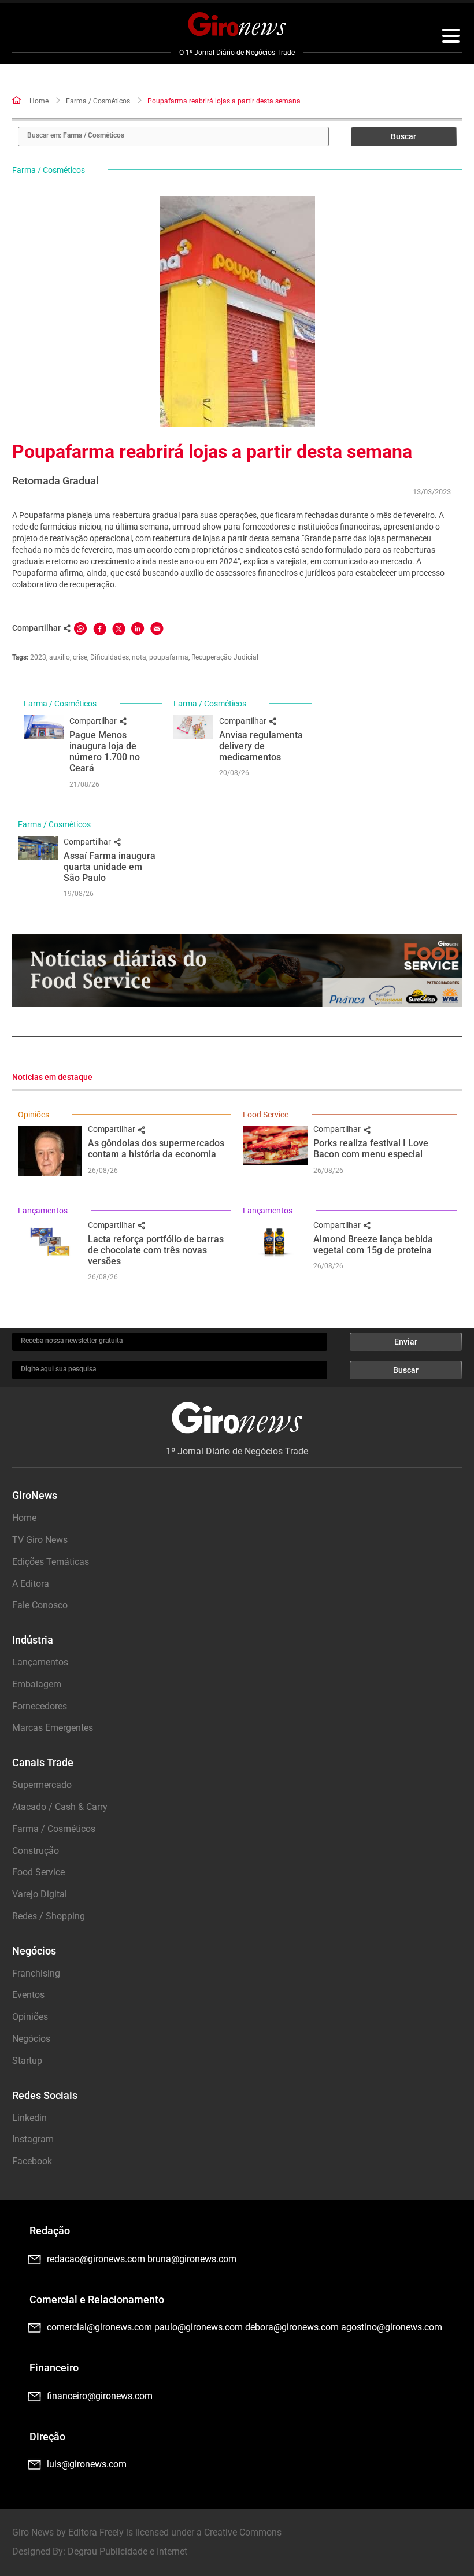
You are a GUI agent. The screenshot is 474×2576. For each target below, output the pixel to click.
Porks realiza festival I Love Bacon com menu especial (371, 1149)
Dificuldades (110, 657)
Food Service (266, 1115)
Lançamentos (43, 1211)
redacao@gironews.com (96, 2259)
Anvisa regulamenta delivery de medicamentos (261, 746)
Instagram (33, 2139)
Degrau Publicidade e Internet (127, 2551)
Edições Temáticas (51, 1562)
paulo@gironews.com (199, 2327)
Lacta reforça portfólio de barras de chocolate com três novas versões (156, 1250)
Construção (36, 1851)
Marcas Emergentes (53, 1728)
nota (139, 657)
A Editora (31, 1584)
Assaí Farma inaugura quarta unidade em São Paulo (110, 867)
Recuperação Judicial (225, 657)
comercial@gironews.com (99, 2327)
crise (80, 657)
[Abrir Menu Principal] (451, 38)
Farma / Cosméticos (98, 101)
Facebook (32, 2161)
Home (39, 101)
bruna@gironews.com (192, 2259)
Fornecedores (40, 1706)
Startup (27, 2061)
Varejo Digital (40, 1894)
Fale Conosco (40, 1605)
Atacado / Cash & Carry (60, 1807)
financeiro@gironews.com (100, 2396)
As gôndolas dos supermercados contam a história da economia (156, 1149)
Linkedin (29, 2118)
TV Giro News (40, 1540)
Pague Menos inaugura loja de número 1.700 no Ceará (105, 752)
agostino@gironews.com (392, 2327)
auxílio (60, 657)
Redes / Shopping (49, 1916)
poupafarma (169, 657)
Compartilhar (94, 721)
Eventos (28, 1995)
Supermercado (42, 1785)
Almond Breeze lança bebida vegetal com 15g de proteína (373, 1245)
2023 (38, 657)
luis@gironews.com (87, 2464)
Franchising (36, 1973)
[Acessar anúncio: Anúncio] (237, 970)
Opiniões (34, 1115)
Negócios (31, 2039)
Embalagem (37, 1684)
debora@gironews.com (292, 2327)
